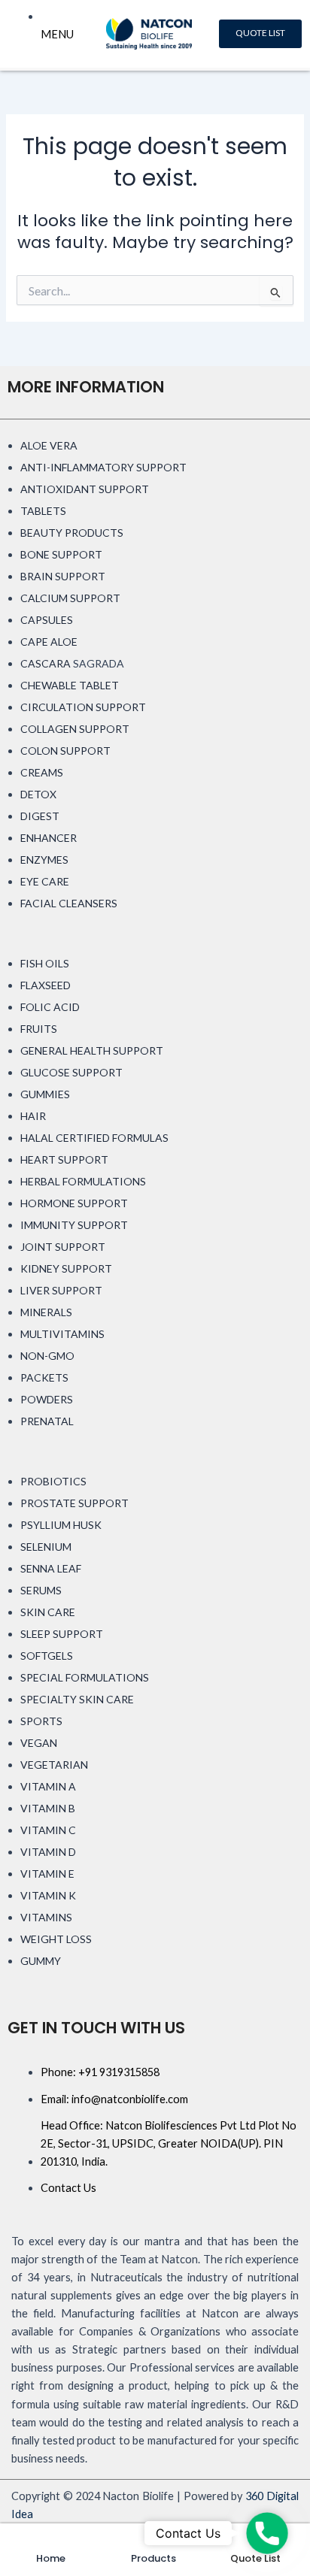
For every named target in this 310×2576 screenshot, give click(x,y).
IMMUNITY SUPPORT (74, 1225)
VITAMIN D (48, 1852)
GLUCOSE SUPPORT (71, 1072)
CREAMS (42, 772)
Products (153, 2558)
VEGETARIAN (54, 1765)
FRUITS (39, 1029)
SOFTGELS (47, 1656)
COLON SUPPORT (65, 751)
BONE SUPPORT (61, 554)
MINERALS (46, 1312)
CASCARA (46, 663)
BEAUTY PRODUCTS (72, 533)
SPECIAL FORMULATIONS (85, 1677)
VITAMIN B (48, 1808)
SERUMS (41, 1590)
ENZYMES (44, 860)
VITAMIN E (47, 1874)
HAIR (33, 1116)
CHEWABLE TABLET (70, 685)
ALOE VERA (49, 445)
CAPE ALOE (49, 642)
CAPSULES (47, 620)
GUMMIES (45, 1094)
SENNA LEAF (51, 1568)
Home (51, 2558)
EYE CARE (45, 881)
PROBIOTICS (53, 1481)
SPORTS (41, 1721)
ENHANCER (49, 838)
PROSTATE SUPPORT (74, 1503)
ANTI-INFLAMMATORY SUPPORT (103, 467)
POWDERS (47, 1399)
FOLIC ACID (50, 1007)
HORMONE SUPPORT (74, 1203)
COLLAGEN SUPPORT (75, 729)
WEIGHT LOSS (56, 1939)
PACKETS (44, 1377)
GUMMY (41, 1961)
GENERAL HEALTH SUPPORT (92, 1050)
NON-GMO (47, 1356)
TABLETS (43, 511)
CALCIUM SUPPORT (70, 598)
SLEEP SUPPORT (62, 1634)
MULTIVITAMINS (62, 1334)
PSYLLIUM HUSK (61, 1525)
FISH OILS (45, 963)
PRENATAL (47, 1421)
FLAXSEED (46, 985)
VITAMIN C (48, 1830)
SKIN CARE (48, 1612)
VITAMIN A (48, 1786)
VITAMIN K (48, 1895)
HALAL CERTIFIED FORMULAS (94, 1138)
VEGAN (39, 1743)
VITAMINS (46, 1917)
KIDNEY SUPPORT (66, 1268)
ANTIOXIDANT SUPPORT (85, 489)
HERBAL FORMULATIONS (83, 1181)
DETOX (38, 794)
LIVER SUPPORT (61, 1290)
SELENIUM (46, 1547)
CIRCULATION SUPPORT (83, 707)
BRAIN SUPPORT (63, 576)
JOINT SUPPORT (63, 1247)
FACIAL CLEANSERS (69, 903)
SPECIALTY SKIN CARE (77, 1699)
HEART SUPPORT (64, 1159)
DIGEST (40, 816)
